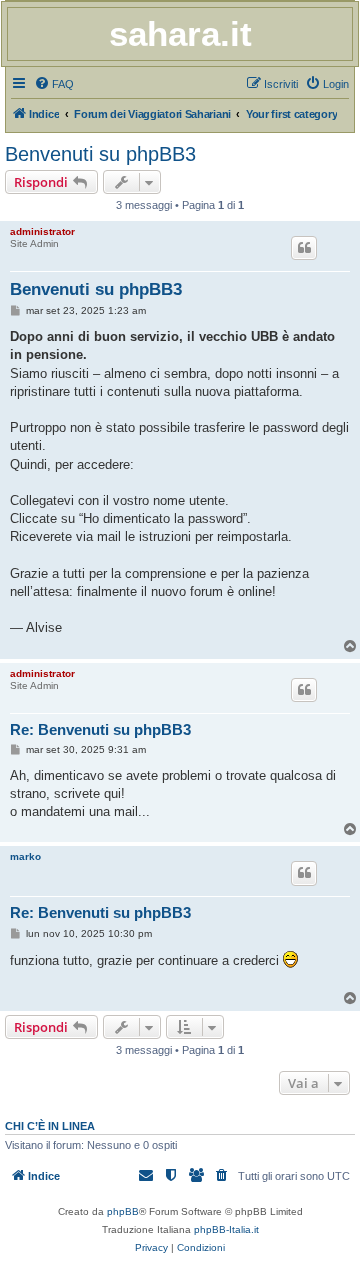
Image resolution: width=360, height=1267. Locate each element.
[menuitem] (54, 84)
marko (25, 856)
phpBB (123, 1211)
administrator (42, 231)
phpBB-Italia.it (226, 1229)
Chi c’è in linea (50, 1126)
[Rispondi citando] (304, 248)
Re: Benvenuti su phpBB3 (100, 729)
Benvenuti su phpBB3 (100, 154)
